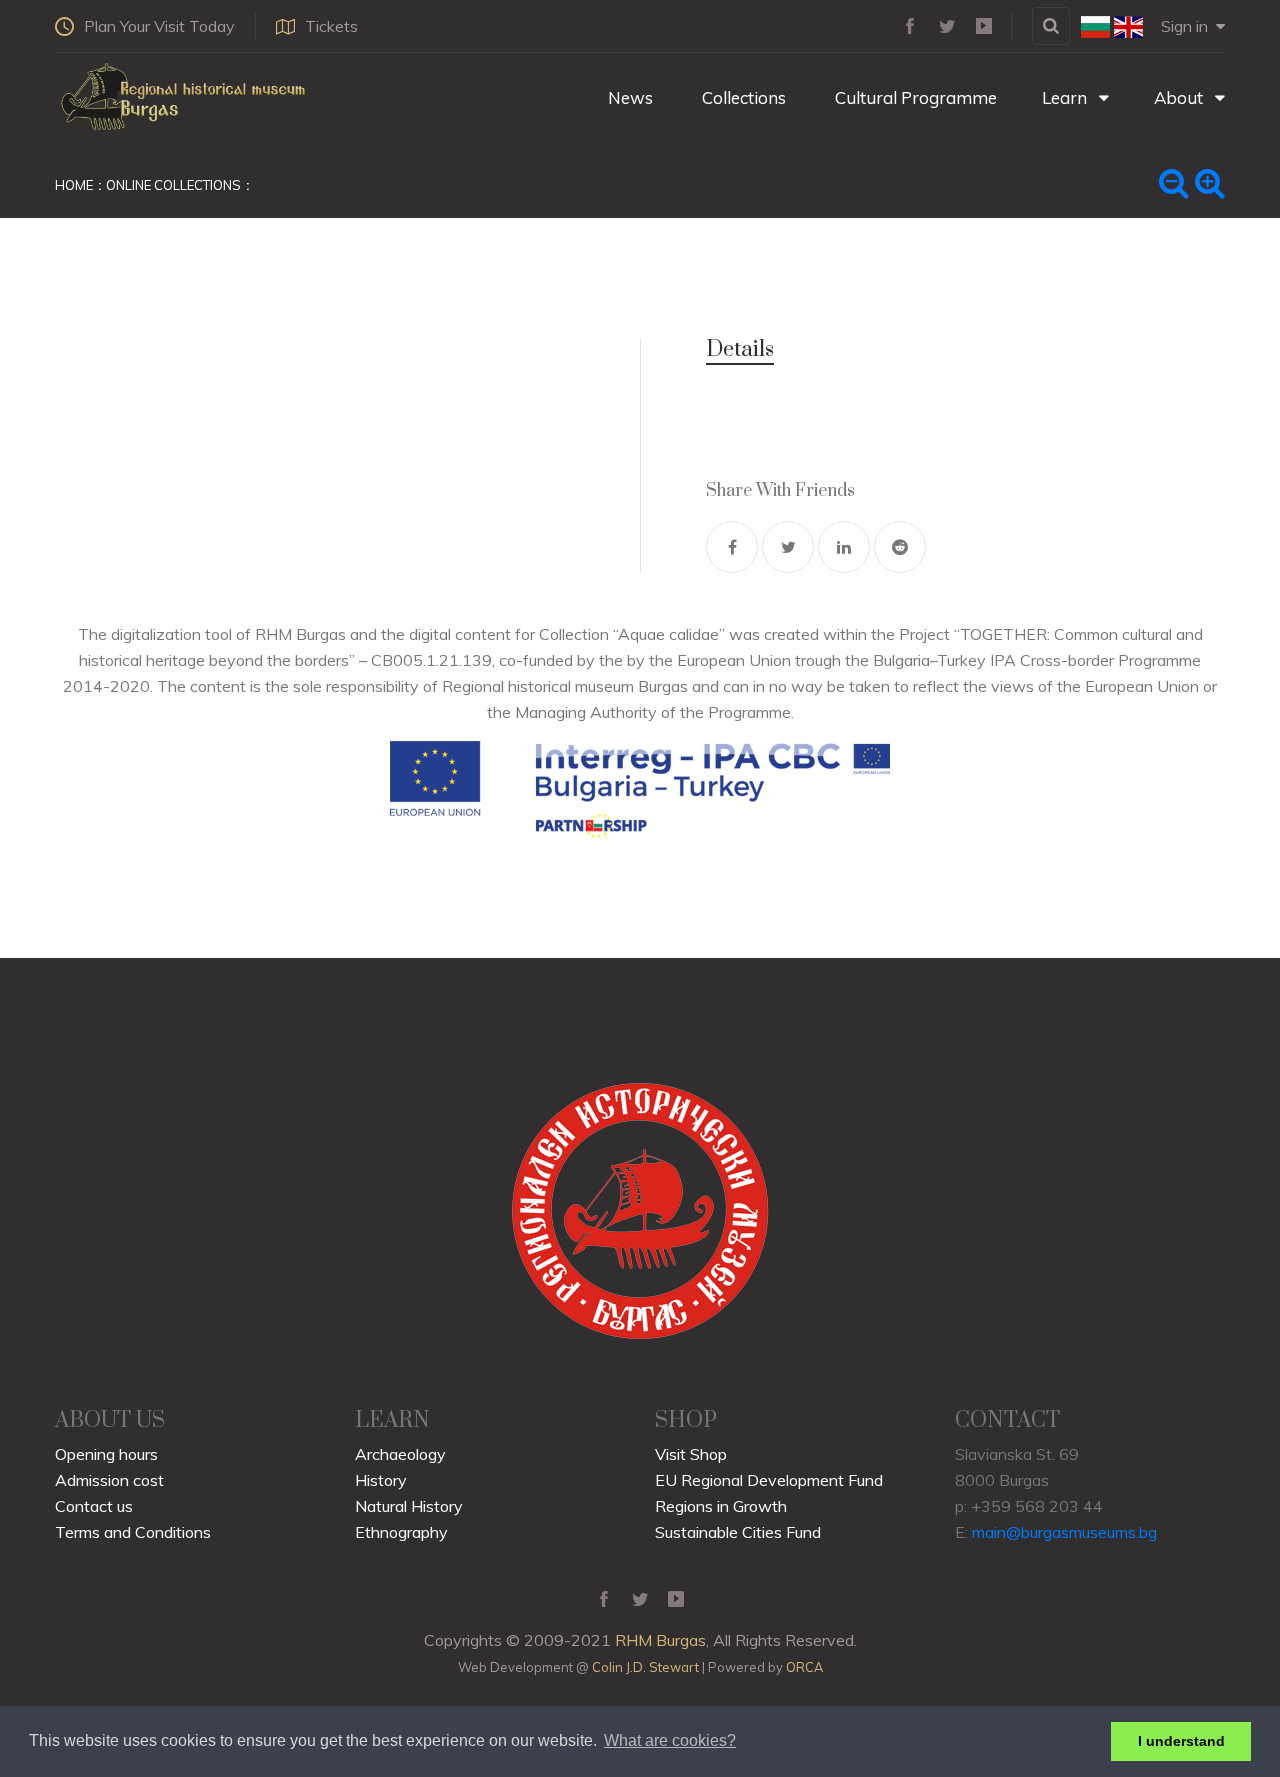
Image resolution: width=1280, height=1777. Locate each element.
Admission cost (109, 1480)
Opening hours (106, 1454)
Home (74, 185)
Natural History (409, 1506)
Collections (742, 97)
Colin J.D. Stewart (645, 1667)
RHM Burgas (660, 1640)
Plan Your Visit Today (159, 26)
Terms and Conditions (133, 1532)
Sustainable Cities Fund (738, 1532)
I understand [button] (1181, 1741)
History (381, 1480)
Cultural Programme (914, 97)
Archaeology (400, 1454)
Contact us (94, 1506)
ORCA (804, 1667)
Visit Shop (691, 1454)
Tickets (331, 26)
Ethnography (401, 1532)
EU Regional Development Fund (769, 1480)
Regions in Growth (721, 1506)
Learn (1066, 97)
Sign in (1184, 26)
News (628, 97)
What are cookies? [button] (670, 1740)
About (1180, 97)
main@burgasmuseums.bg (1064, 1532)
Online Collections (173, 185)
